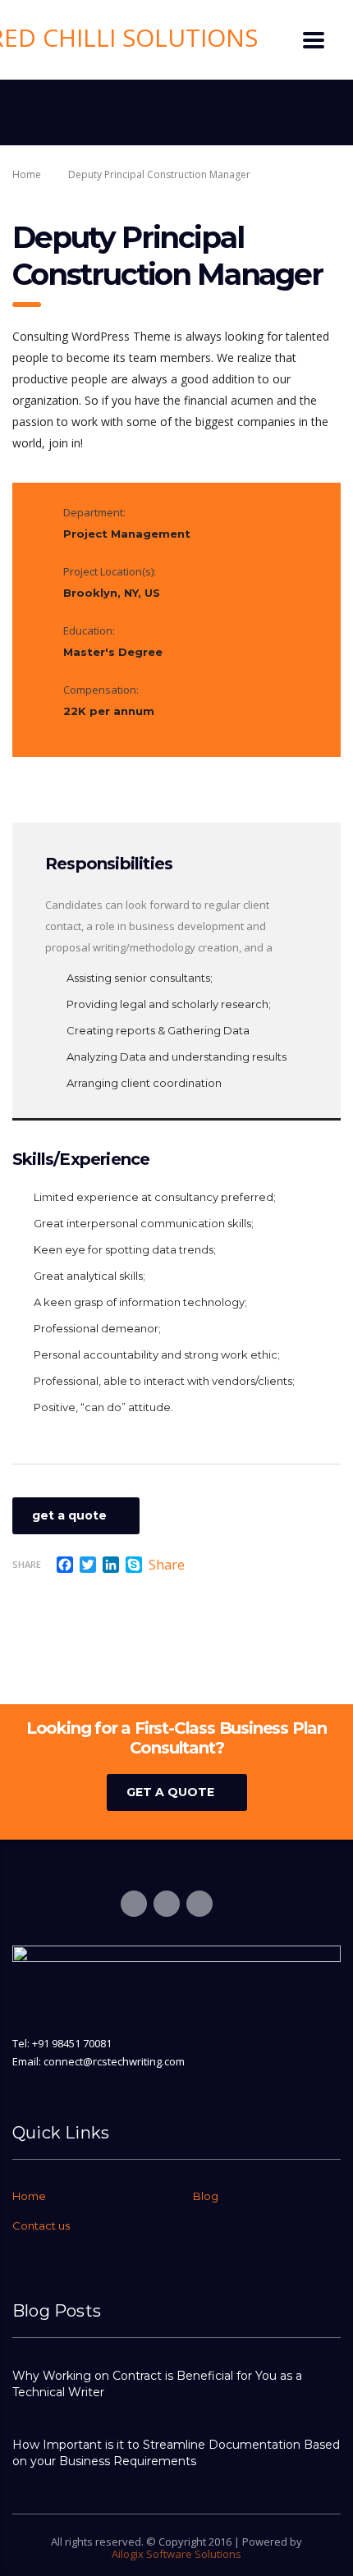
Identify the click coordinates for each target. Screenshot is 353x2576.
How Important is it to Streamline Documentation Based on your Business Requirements (176, 2453)
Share (27, 1564)
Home (27, 174)
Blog (206, 2196)
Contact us (41, 2225)
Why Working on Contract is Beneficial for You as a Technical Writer (157, 2384)
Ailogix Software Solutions (176, 2554)
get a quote (69, 1515)
